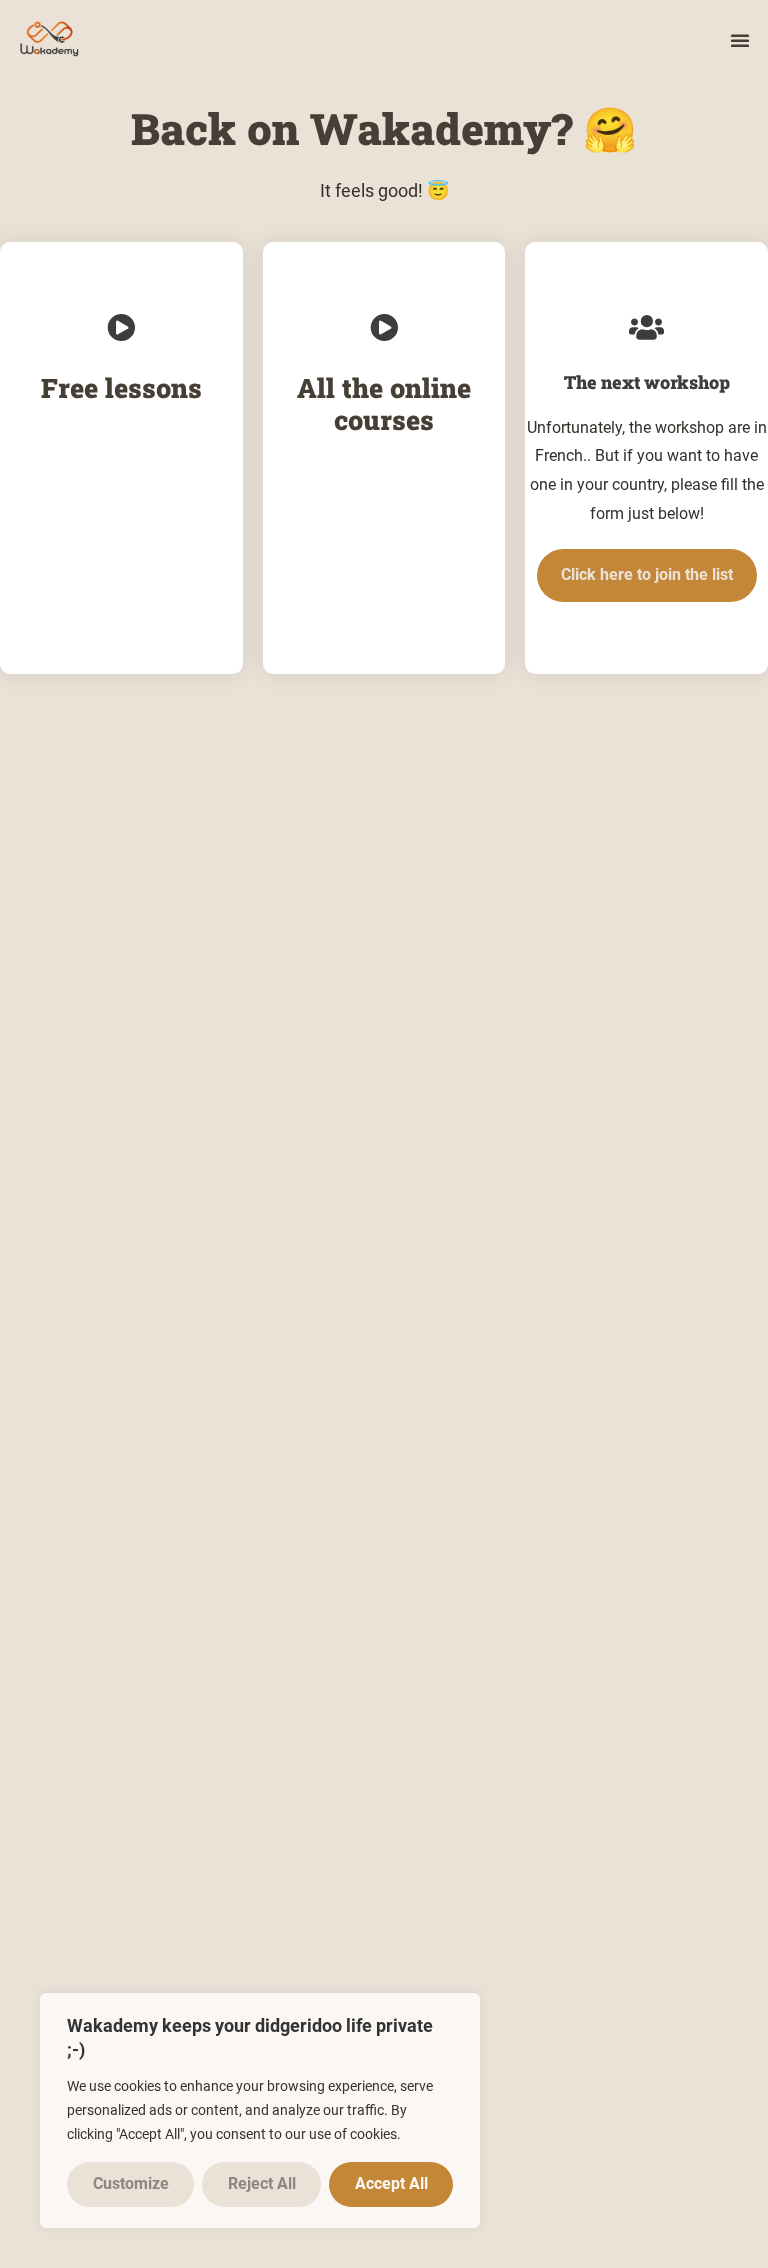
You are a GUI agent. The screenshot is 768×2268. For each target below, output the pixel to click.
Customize (131, 2183)
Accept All (391, 2183)
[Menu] (740, 40)
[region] (260, 2110)
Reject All (262, 2183)
